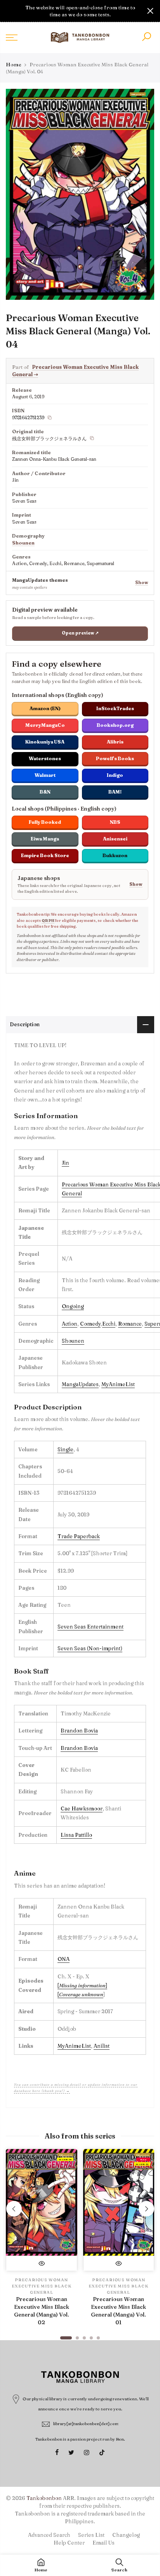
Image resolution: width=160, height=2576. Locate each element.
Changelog (126, 2535)
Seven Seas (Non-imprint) (90, 1648)
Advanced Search (49, 2535)
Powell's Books (115, 758)
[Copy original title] (92, 438)
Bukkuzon (115, 855)
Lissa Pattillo (76, 1835)
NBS (115, 822)
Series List (91, 2535)
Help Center (69, 2543)
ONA (63, 1959)
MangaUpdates (80, 1384)
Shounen (23, 543)
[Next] (146, 2209)
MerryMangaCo (45, 725)
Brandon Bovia (79, 1731)
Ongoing (73, 1306)
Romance (130, 1324)
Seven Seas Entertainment (90, 1627)
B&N (45, 792)
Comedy (90, 1324)
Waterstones (45, 758)
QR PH (48, 921)
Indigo (115, 775)
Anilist (102, 2046)
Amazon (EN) (45, 708)
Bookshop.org (115, 725)
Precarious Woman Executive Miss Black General (42, 2286)
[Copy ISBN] (50, 418)
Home (14, 64)
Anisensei (115, 839)
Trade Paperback (79, 1536)
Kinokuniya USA (45, 742)
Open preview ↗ (80, 633)
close (10, 11)
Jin (65, 1163)
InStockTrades (115, 708)
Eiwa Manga (45, 839)
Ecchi (109, 1324)
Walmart (45, 775)
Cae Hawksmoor (82, 1808)
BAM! (115, 792)
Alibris (115, 742)
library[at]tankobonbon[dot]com (86, 2424)
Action (70, 1324)
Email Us (103, 2543)
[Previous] (14, 2209)
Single (65, 1449)
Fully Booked (45, 822)
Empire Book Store (45, 855)
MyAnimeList (118, 1384)
